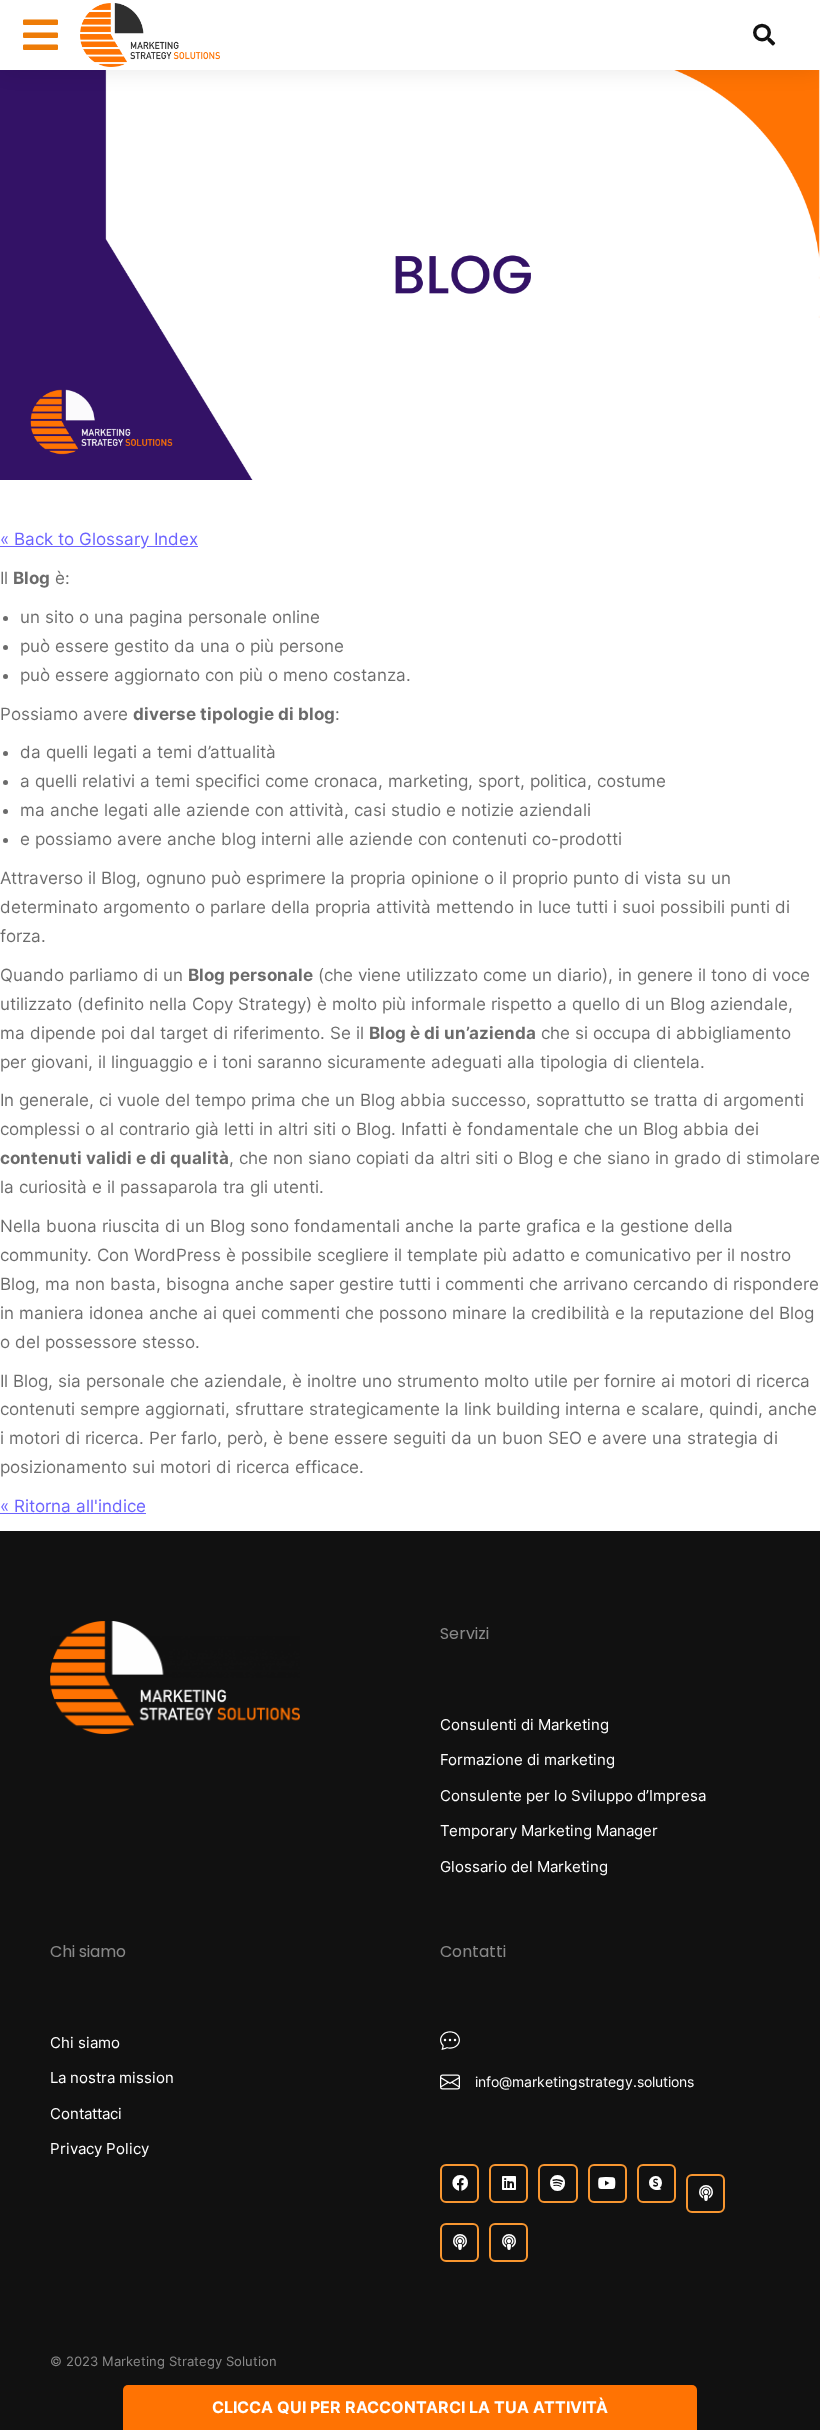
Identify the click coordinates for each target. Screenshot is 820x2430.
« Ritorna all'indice (73, 1506)
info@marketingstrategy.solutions (584, 2081)
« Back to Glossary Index (99, 539)
